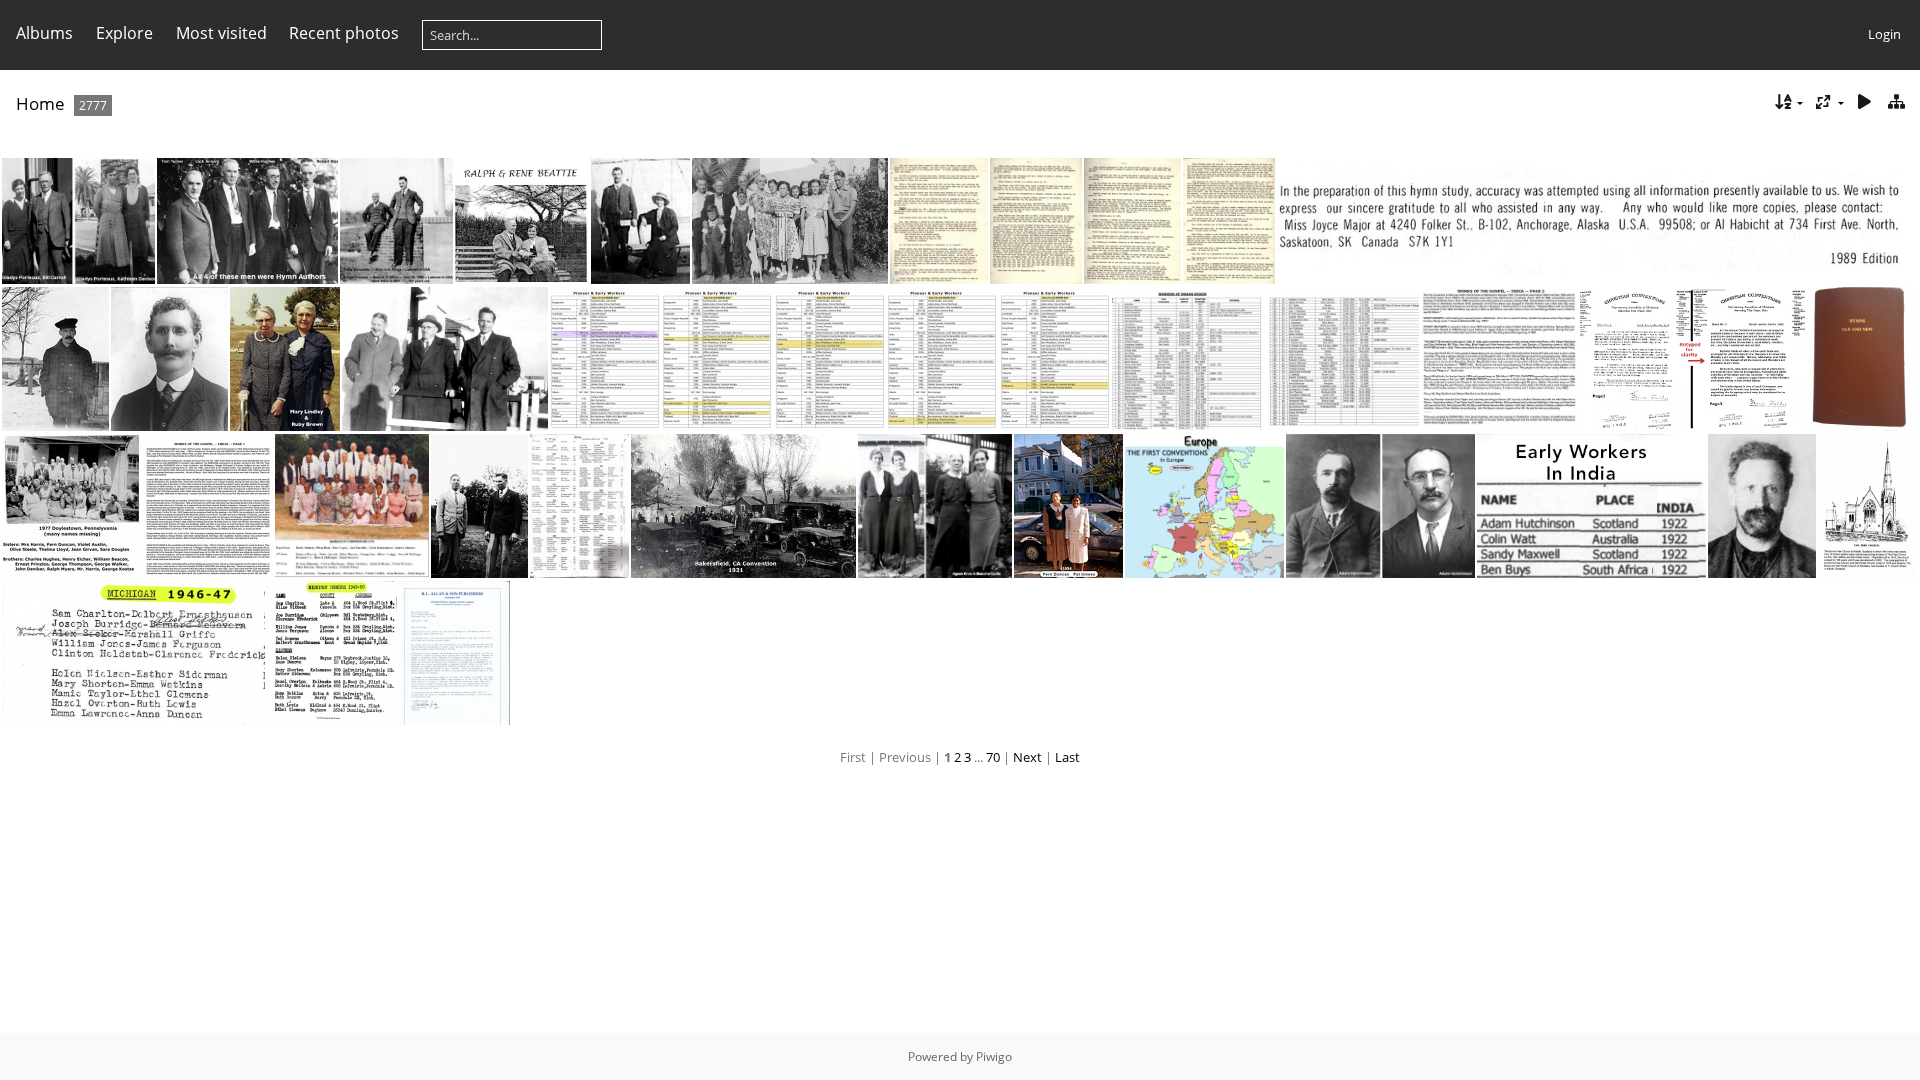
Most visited (221, 33)
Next (1027, 757)
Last (1067, 757)
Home (40, 103)
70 (993, 757)
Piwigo (994, 1056)
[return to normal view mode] (1896, 102)
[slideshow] (1864, 102)
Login (1884, 34)
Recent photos (344, 33)
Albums (44, 33)
